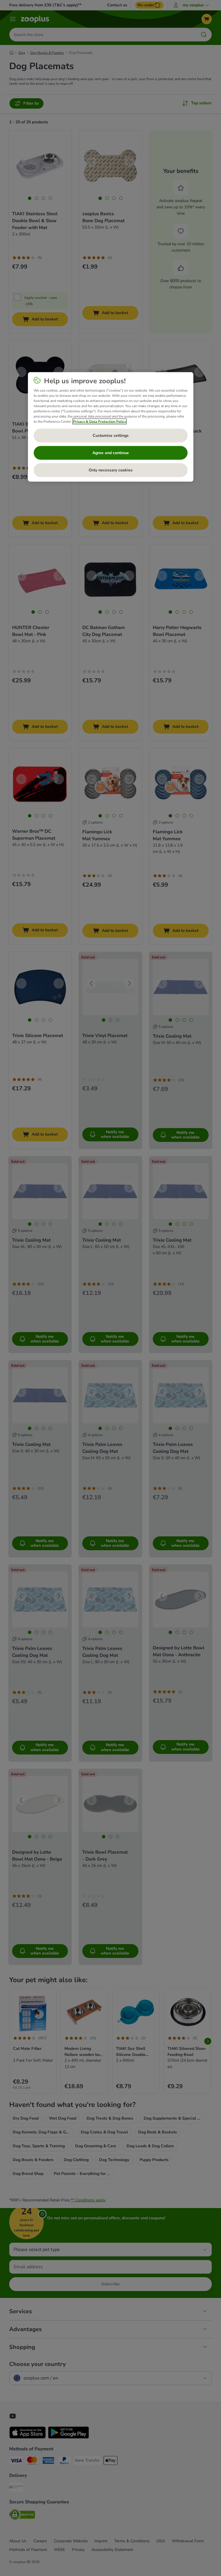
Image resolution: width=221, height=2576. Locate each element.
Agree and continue (111, 453)
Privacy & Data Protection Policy (100, 422)
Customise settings (111, 436)
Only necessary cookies (111, 470)
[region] (111, 427)
